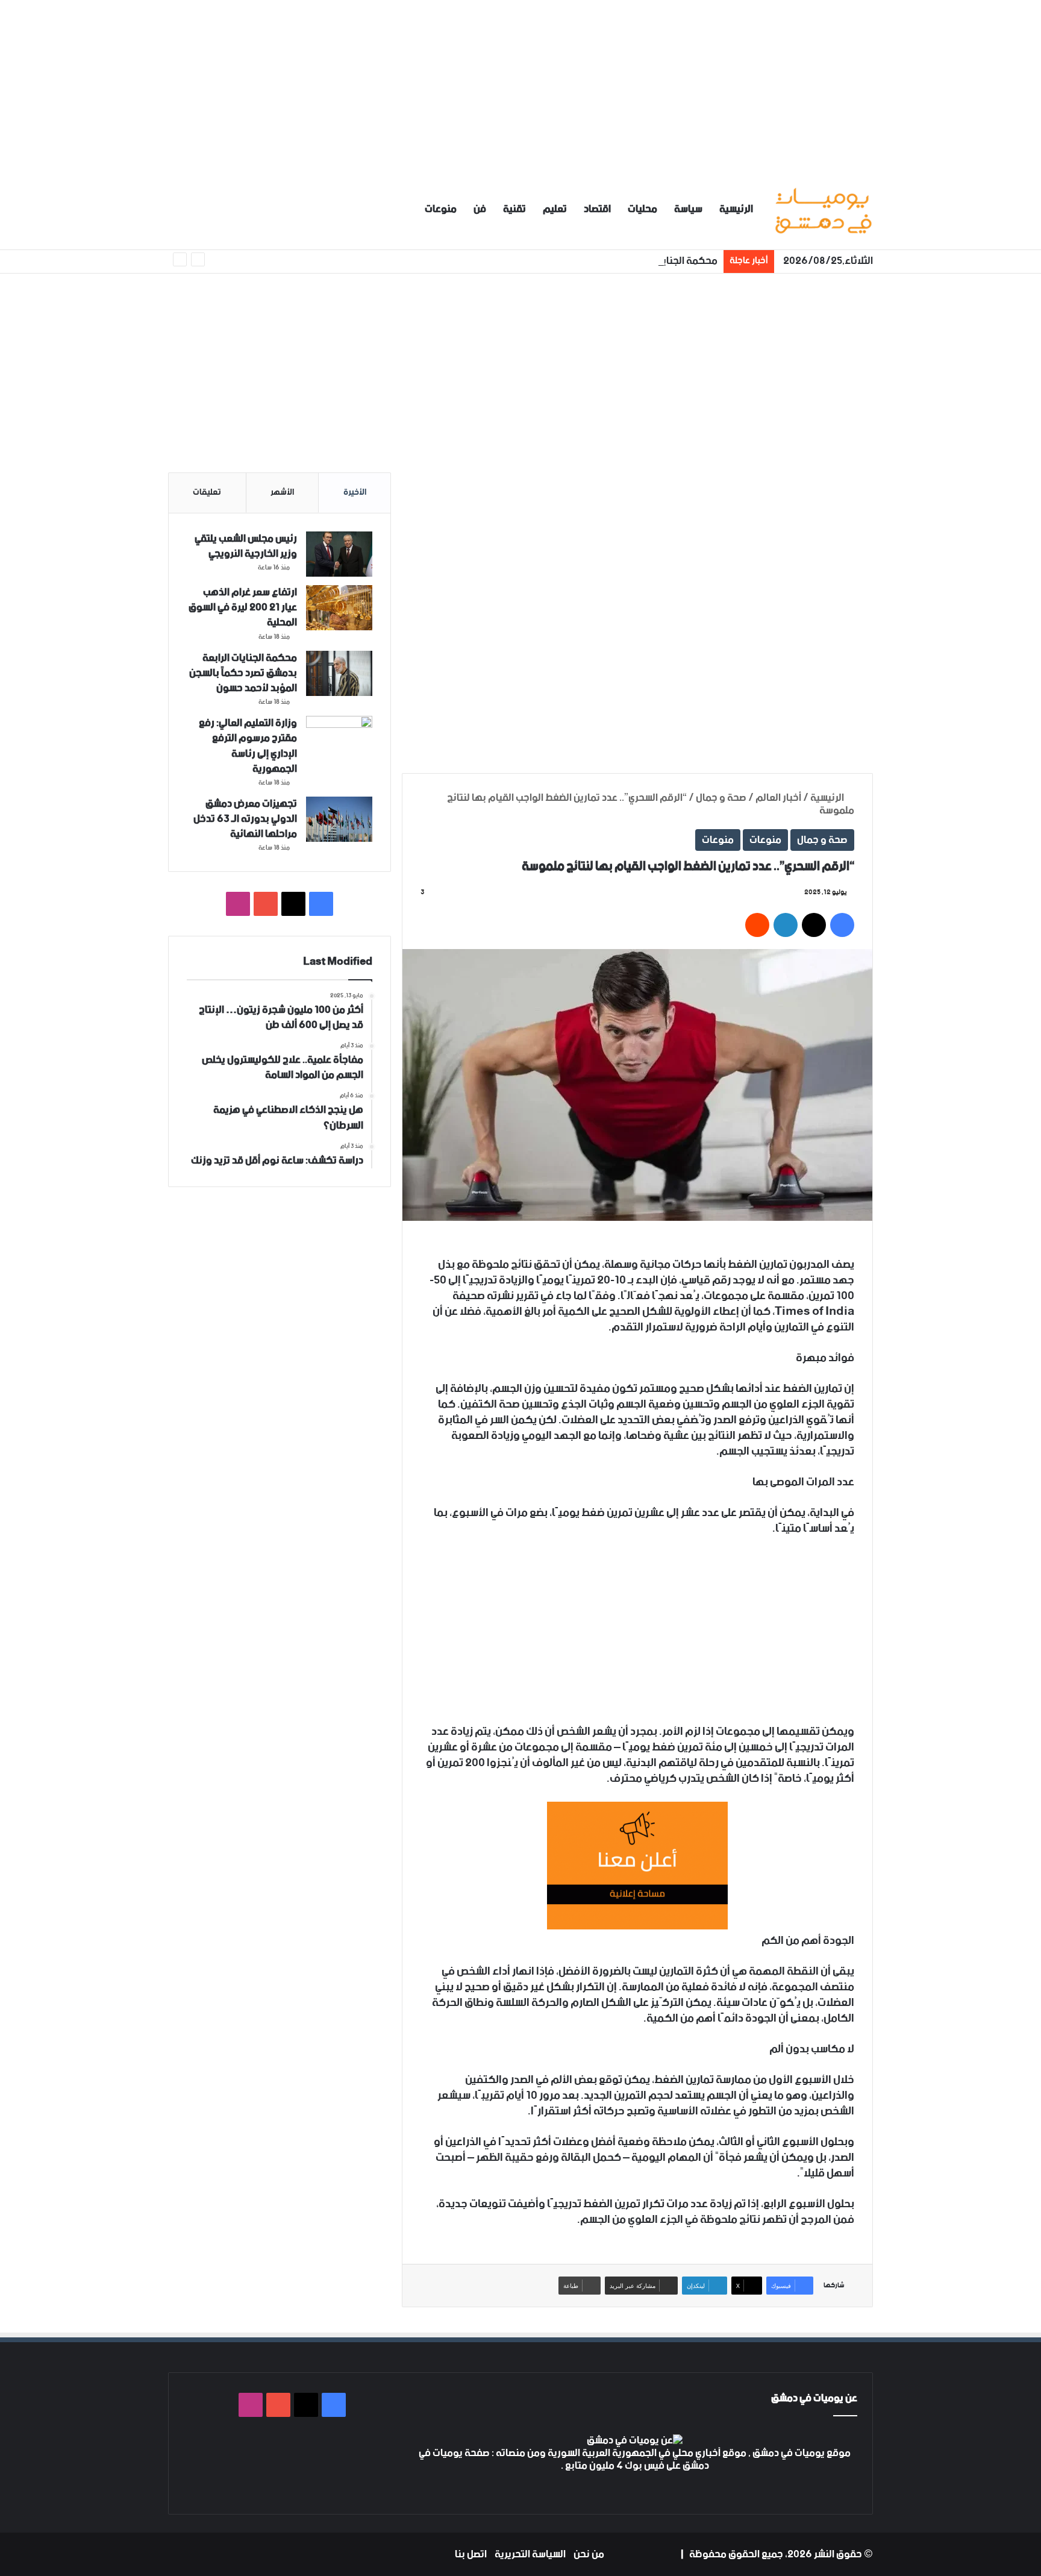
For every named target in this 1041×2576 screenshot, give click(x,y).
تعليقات (207, 492)
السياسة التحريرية (530, 2554)
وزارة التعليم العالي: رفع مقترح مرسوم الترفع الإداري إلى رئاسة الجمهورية (248, 746)
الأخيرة (355, 492)
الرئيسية (736, 209)
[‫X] (642, 2489)
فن (480, 209)
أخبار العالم (778, 798)
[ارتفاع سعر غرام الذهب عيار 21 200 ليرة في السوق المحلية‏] (339, 608)
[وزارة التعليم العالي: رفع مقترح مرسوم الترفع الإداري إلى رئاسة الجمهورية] (339, 738)
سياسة (688, 209)
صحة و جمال (721, 798)
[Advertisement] (520, 84)
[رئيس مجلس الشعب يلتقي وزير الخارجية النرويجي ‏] (339, 554)
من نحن (589, 2554)
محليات (642, 209)
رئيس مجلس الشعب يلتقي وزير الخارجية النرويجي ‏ (246, 546)
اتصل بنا (471, 2554)
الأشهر (282, 492)
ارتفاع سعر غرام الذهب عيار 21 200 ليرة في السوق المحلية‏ (243, 607)
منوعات (441, 209)
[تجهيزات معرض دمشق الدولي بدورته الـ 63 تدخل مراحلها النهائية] (339, 819)
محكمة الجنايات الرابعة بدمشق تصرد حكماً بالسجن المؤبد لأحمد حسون (574, 261)
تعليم (555, 209)
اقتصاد (597, 209)
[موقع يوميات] (823, 209)
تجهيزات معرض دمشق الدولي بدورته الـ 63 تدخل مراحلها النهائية (245, 819)
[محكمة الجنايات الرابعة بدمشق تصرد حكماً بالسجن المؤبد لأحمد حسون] (339, 673)
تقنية (514, 209)
